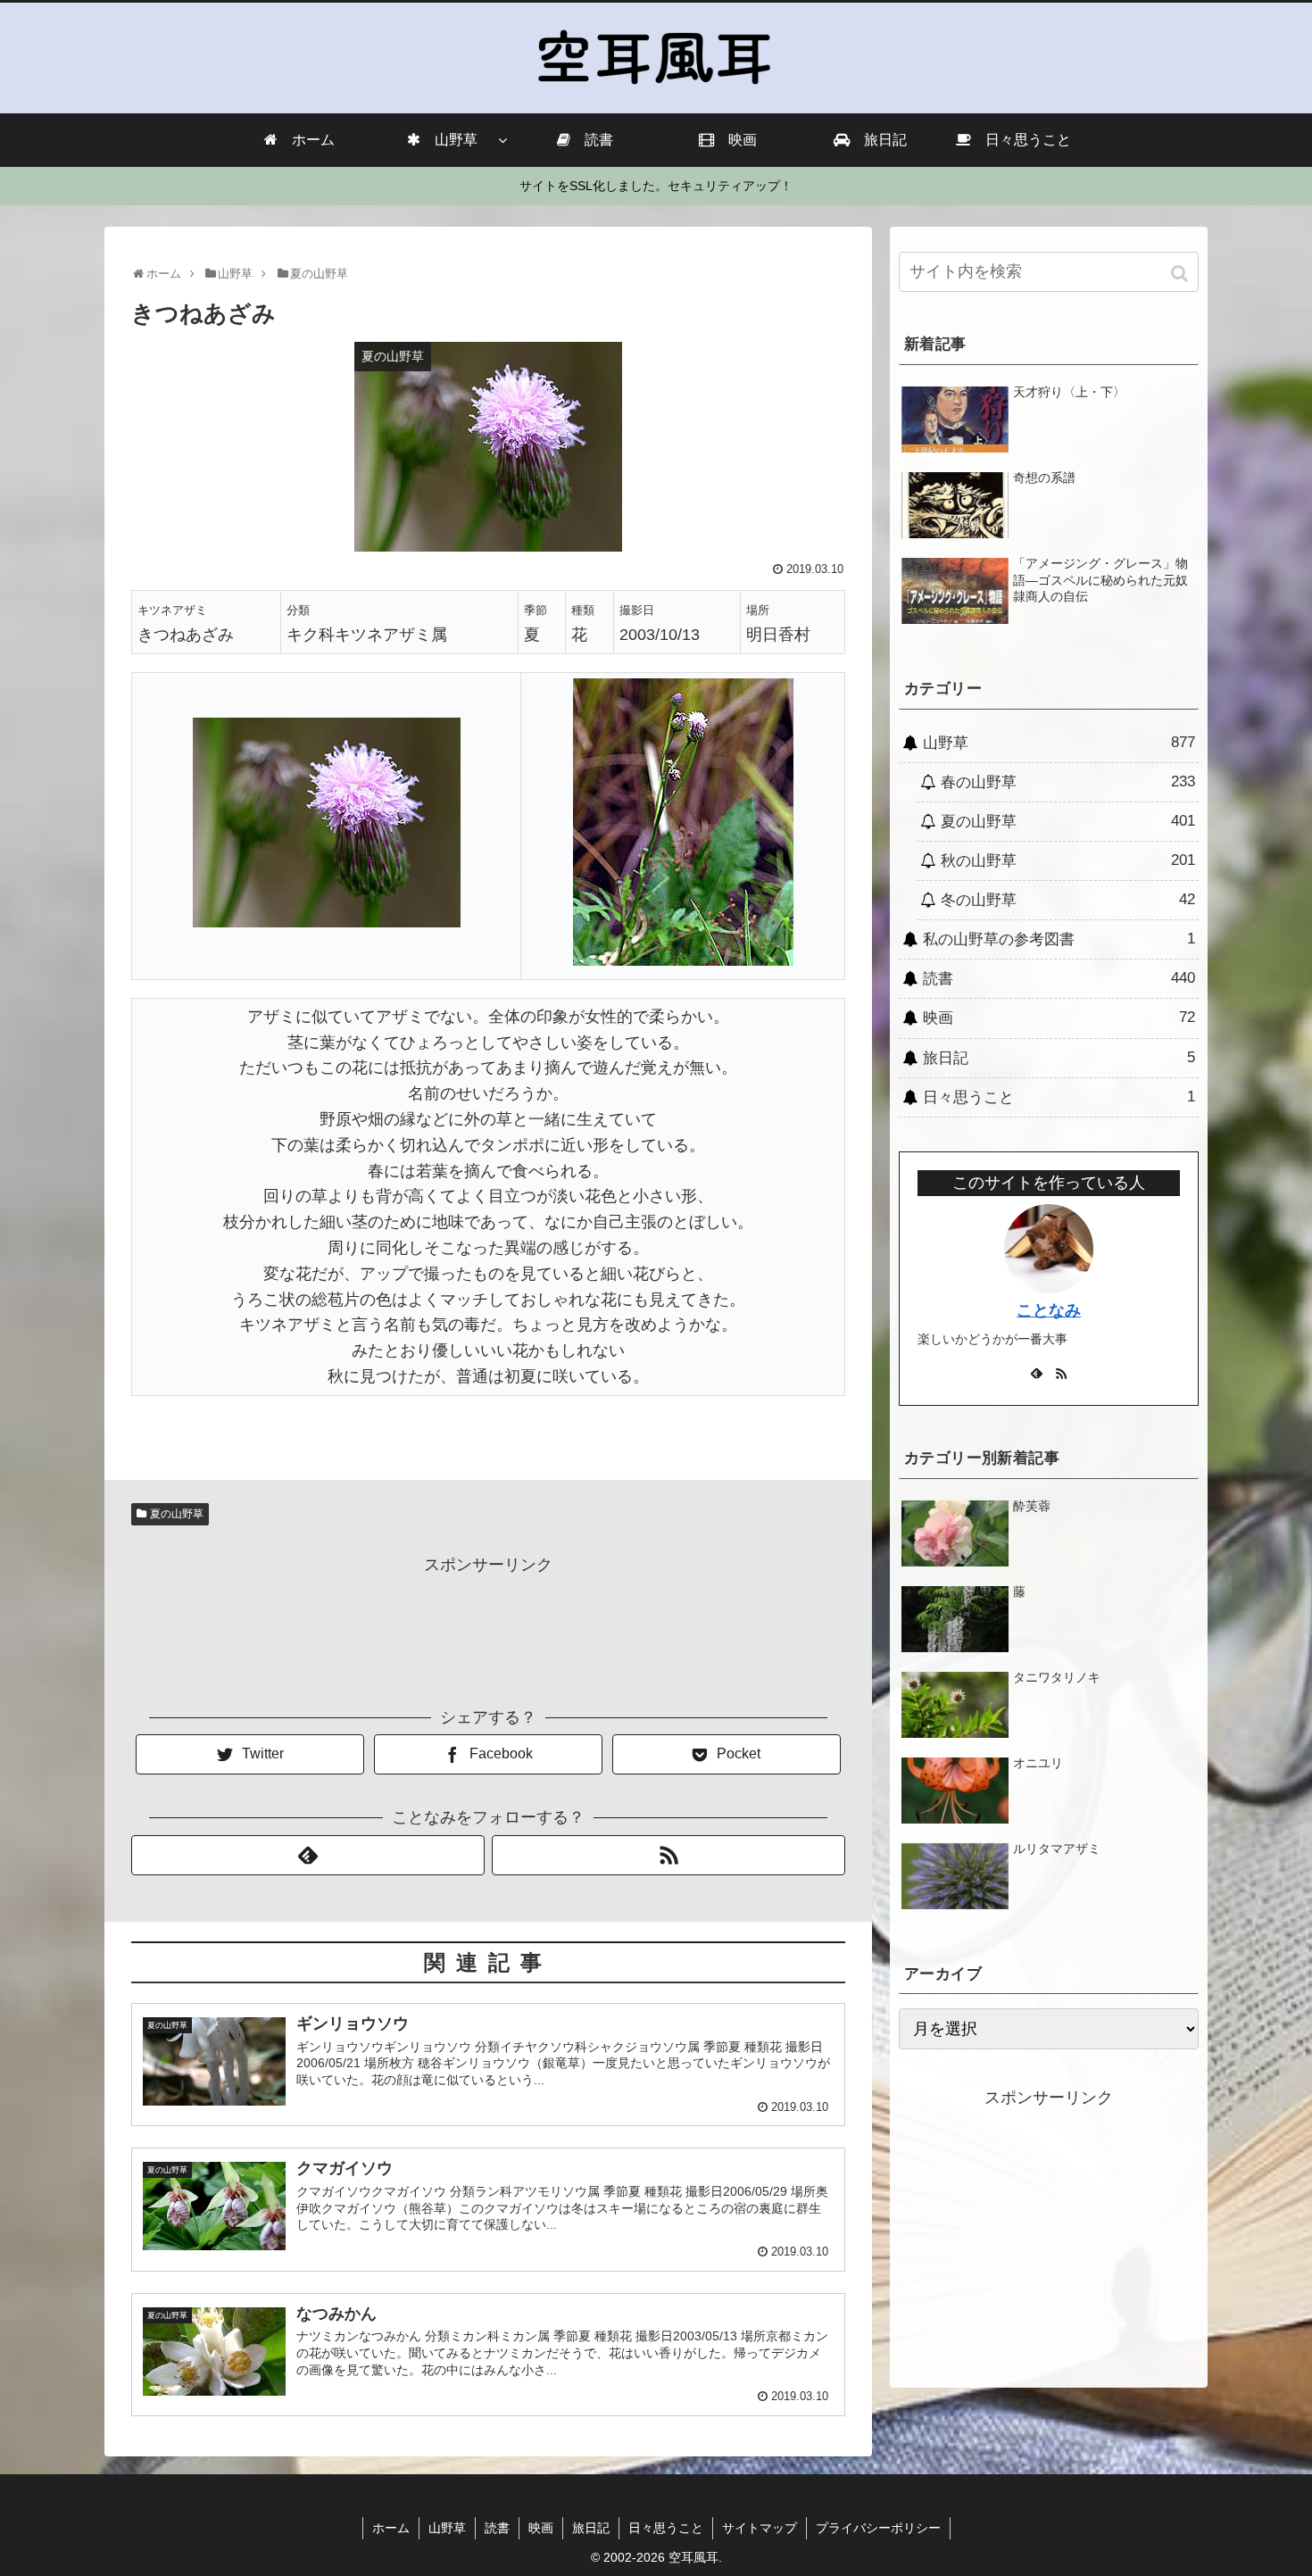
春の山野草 (1068, 782)
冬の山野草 (1068, 900)
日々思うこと (1059, 1097)
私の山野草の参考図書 (1059, 939)
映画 (1059, 1018)
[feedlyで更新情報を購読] (308, 1855)
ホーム (391, 2528)
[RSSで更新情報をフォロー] (668, 1855)
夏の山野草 (177, 1514)
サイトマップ (760, 2528)
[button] (1181, 274)
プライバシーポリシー (878, 2528)
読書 (1059, 978)
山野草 (1059, 743)
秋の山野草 (1068, 860)
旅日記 (1059, 1058)
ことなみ (1049, 1310)
